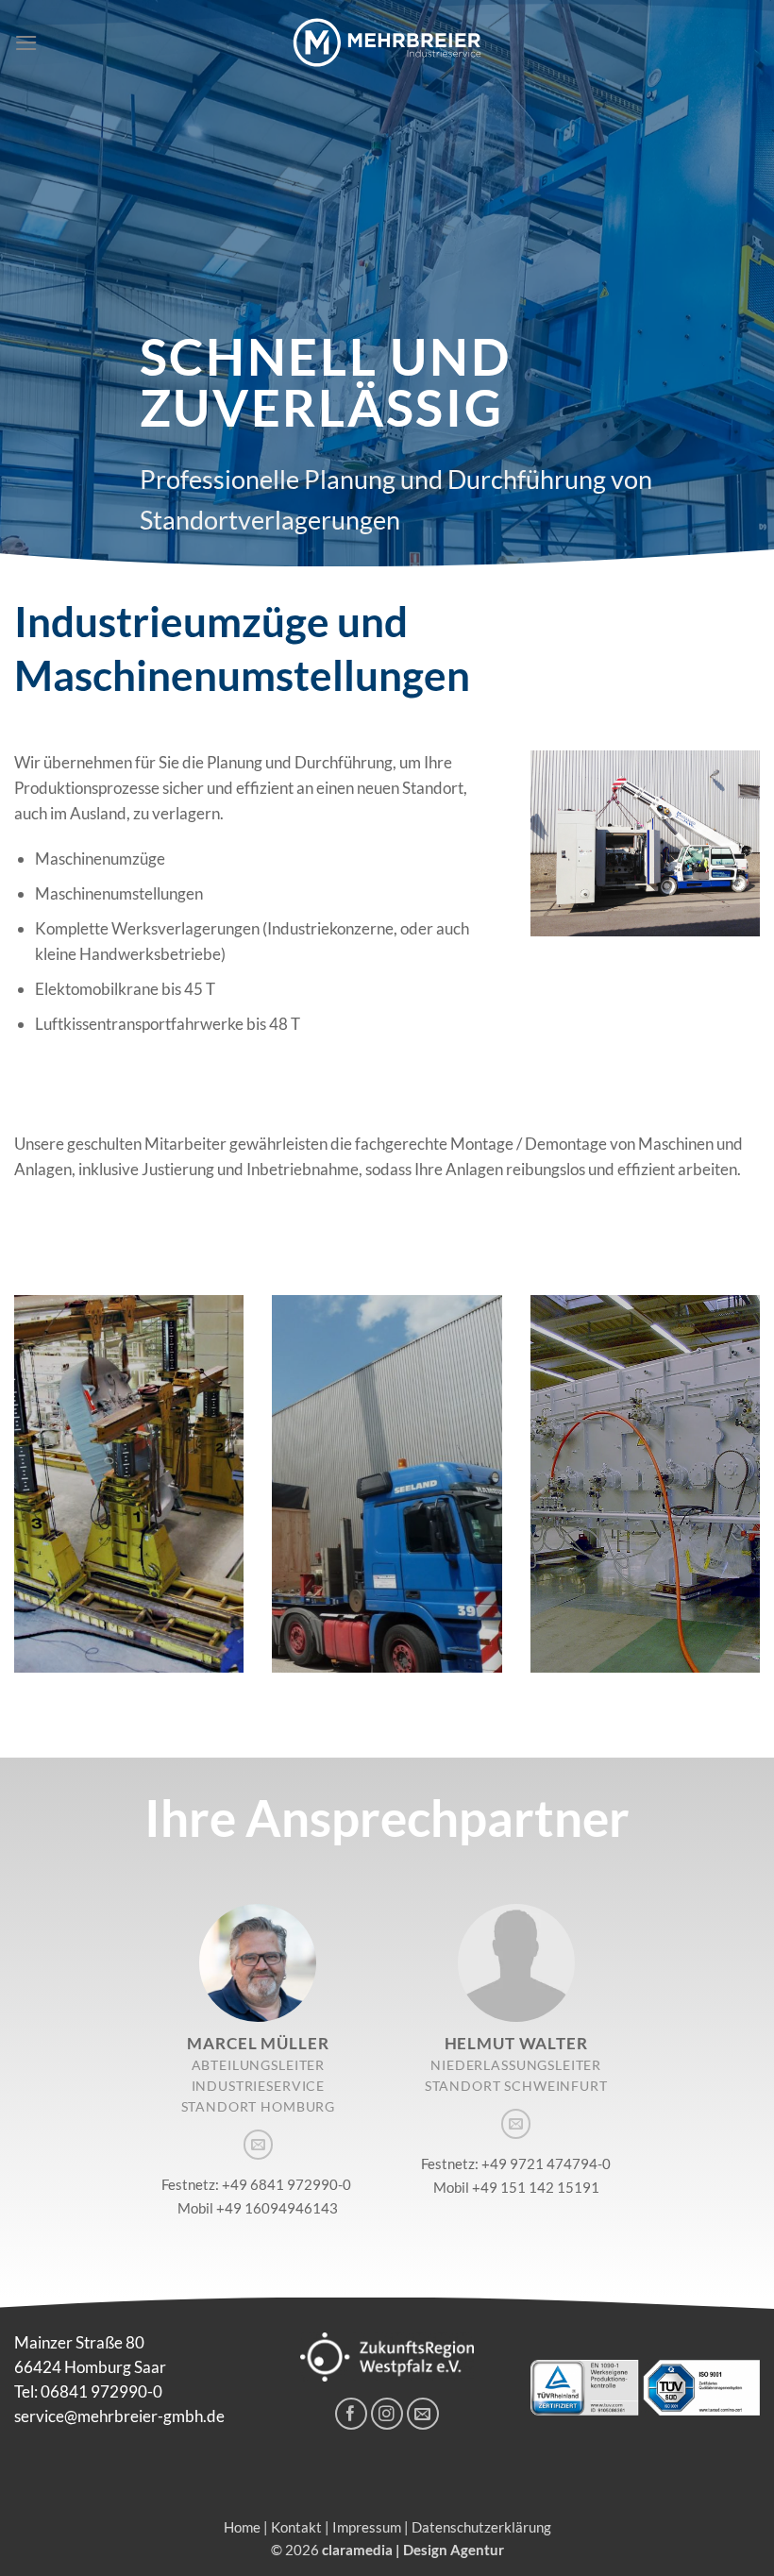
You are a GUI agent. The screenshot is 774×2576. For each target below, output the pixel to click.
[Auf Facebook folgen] (352, 2414)
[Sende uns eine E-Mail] (258, 2144)
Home (242, 2527)
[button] (26, 43)
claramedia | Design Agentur (413, 2550)
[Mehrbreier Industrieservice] (387, 42)
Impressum (367, 2527)
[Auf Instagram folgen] (387, 2414)
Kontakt (296, 2527)
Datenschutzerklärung (481, 2527)
